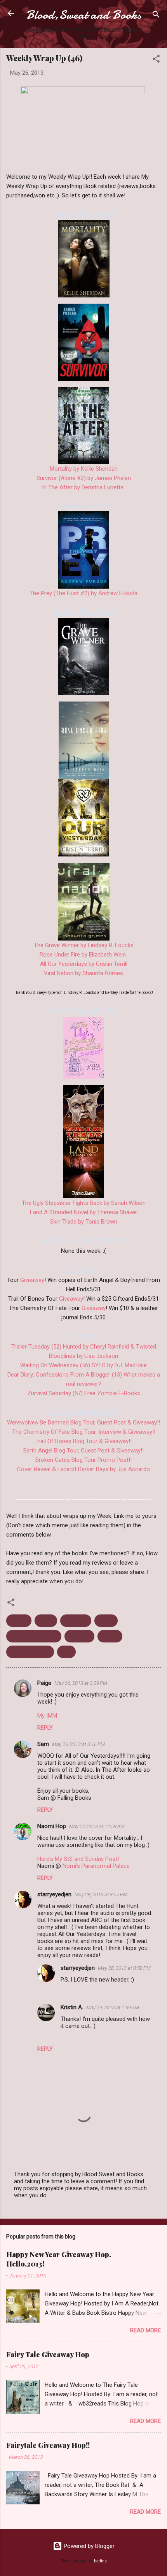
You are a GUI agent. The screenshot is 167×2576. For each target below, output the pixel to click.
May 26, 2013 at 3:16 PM (78, 1744)
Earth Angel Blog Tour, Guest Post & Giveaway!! (83, 1451)
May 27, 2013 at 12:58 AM (97, 1826)
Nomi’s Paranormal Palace (96, 1866)
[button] (156, 60)
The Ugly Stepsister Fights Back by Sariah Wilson (84, 1203)
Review (110, 1636)
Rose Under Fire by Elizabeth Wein (83, 955)
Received (79, 1636)
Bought (19, 1621)
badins (100, 2561)
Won (66, 1652)
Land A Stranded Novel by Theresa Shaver (83, 1212)
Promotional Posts (34, 1636)
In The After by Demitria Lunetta (83, 487)
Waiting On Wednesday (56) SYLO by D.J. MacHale (83, 1365)
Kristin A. (72, 2007)
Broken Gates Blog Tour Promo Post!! (83, 1460)
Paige (44, 1683)
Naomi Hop (52, 1826)
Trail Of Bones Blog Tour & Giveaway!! (83, 1441)
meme (106, 1621)
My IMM (47, 1716)
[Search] (156, 16)
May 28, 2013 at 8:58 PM (124, 1968)
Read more (145, 2330)
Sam (43, 1744)
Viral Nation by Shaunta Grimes (83, 973)
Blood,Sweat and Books (84, 15)
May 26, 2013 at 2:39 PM (81, 1683)
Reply (45, 1728)
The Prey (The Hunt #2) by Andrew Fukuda (83, 593)
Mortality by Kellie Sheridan (84, 469)
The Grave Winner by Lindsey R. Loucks (84, 945)
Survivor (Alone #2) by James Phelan (84, 478)
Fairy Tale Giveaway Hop (48, 2354)
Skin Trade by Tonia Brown (84, 1222)
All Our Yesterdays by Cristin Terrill (84, 964)
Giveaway (32, 1280)
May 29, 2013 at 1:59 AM (113, 2007)
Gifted (46, 1621)
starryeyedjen (54, 1894)
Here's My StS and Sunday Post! (78, 1859)
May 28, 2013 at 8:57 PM (101, 1895)
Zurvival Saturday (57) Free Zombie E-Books (84, 1393)
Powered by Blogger (88, 2546)
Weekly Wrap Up (30, 1652)
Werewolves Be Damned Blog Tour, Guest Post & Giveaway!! (83, 1423)
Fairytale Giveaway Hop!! (48, 2445)
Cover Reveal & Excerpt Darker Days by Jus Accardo (83, 1469)
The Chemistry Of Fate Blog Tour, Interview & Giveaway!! (84, 1432)
